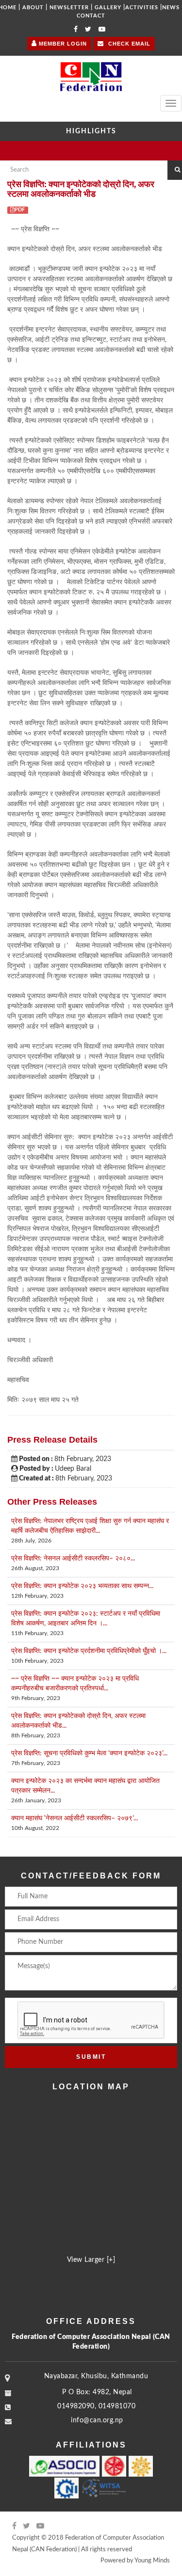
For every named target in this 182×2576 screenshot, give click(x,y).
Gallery (108, 8)
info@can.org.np (97, 2420)
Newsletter (69, 8)
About (33, 8)
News (171, 8)
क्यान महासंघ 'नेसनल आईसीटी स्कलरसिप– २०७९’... (74, 1818)
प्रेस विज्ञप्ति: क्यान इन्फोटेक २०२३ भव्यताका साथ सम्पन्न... (82, 1586)
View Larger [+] (91, 2260)
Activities (142, 8)
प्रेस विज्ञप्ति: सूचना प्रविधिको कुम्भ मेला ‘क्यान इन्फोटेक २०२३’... (89, 1753)
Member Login (62, 44)
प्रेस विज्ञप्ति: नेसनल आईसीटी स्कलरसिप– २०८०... (73, 1558)
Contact (91, 16)
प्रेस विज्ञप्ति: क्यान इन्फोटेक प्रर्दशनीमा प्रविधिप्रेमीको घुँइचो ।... (89, 1651)
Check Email (128, 44)
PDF (20, 210)
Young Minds (152, 2561)
